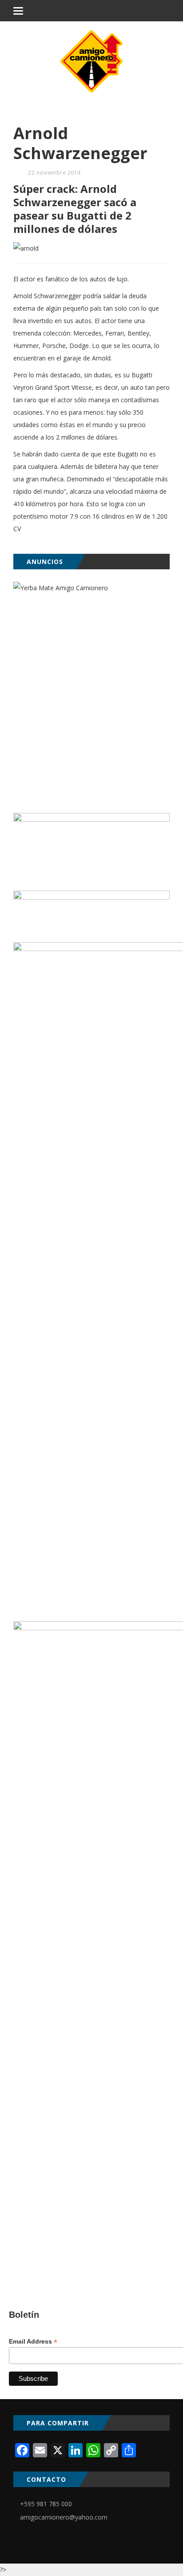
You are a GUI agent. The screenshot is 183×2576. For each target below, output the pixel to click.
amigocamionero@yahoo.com (64, 2517)
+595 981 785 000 (46, 2504)
